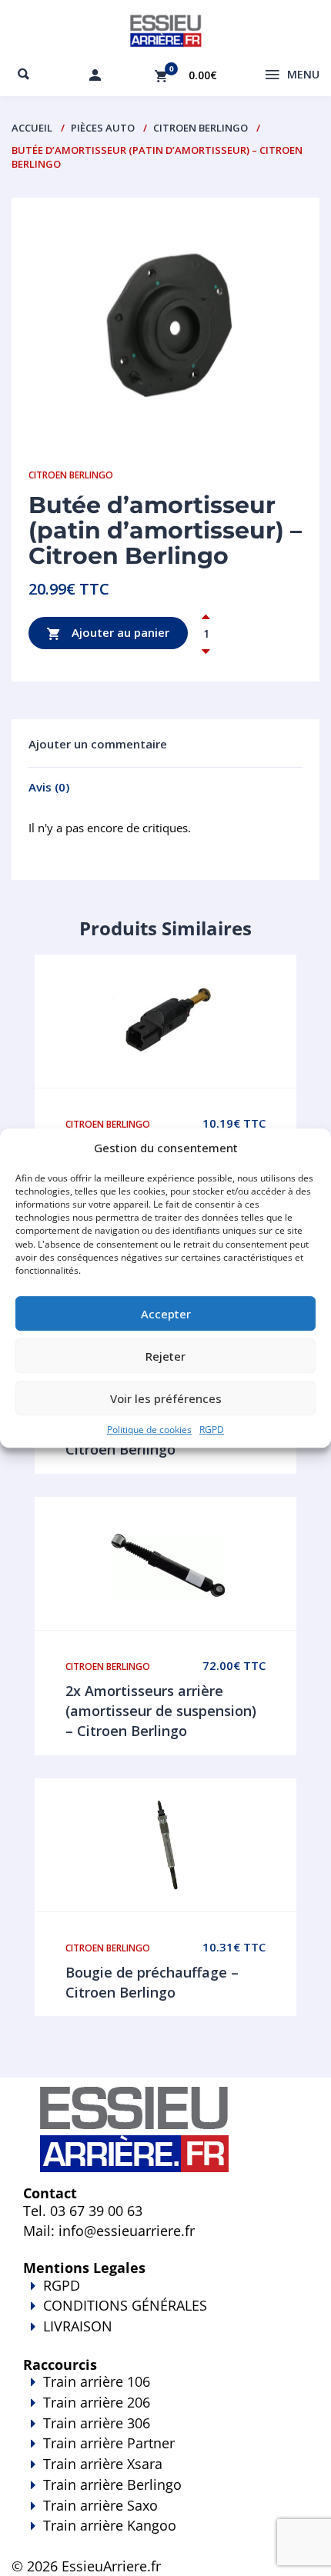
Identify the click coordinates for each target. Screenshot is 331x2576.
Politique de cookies (149, 1430)
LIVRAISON (78, 2326)
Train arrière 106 (97, 2381)
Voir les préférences (166, 1398)
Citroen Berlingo (201, 128)
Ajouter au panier (119, 632)
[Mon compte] (95, 75)
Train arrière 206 (97, 2402)
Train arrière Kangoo (110, 2525)
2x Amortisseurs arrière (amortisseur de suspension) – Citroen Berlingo (161, 1710)
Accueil (32, 128)
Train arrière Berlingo (112, 2484)
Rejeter (165, 1356)
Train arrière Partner (109, 2443)
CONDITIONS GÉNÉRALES (125, 2305)
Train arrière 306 (97, 2423)
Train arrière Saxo (100, 2505)
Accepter (166, 1314)
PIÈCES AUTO (103, 128)
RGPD (212, 1430)
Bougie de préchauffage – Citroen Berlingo (152, 1982)
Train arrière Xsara (103, 2464)
